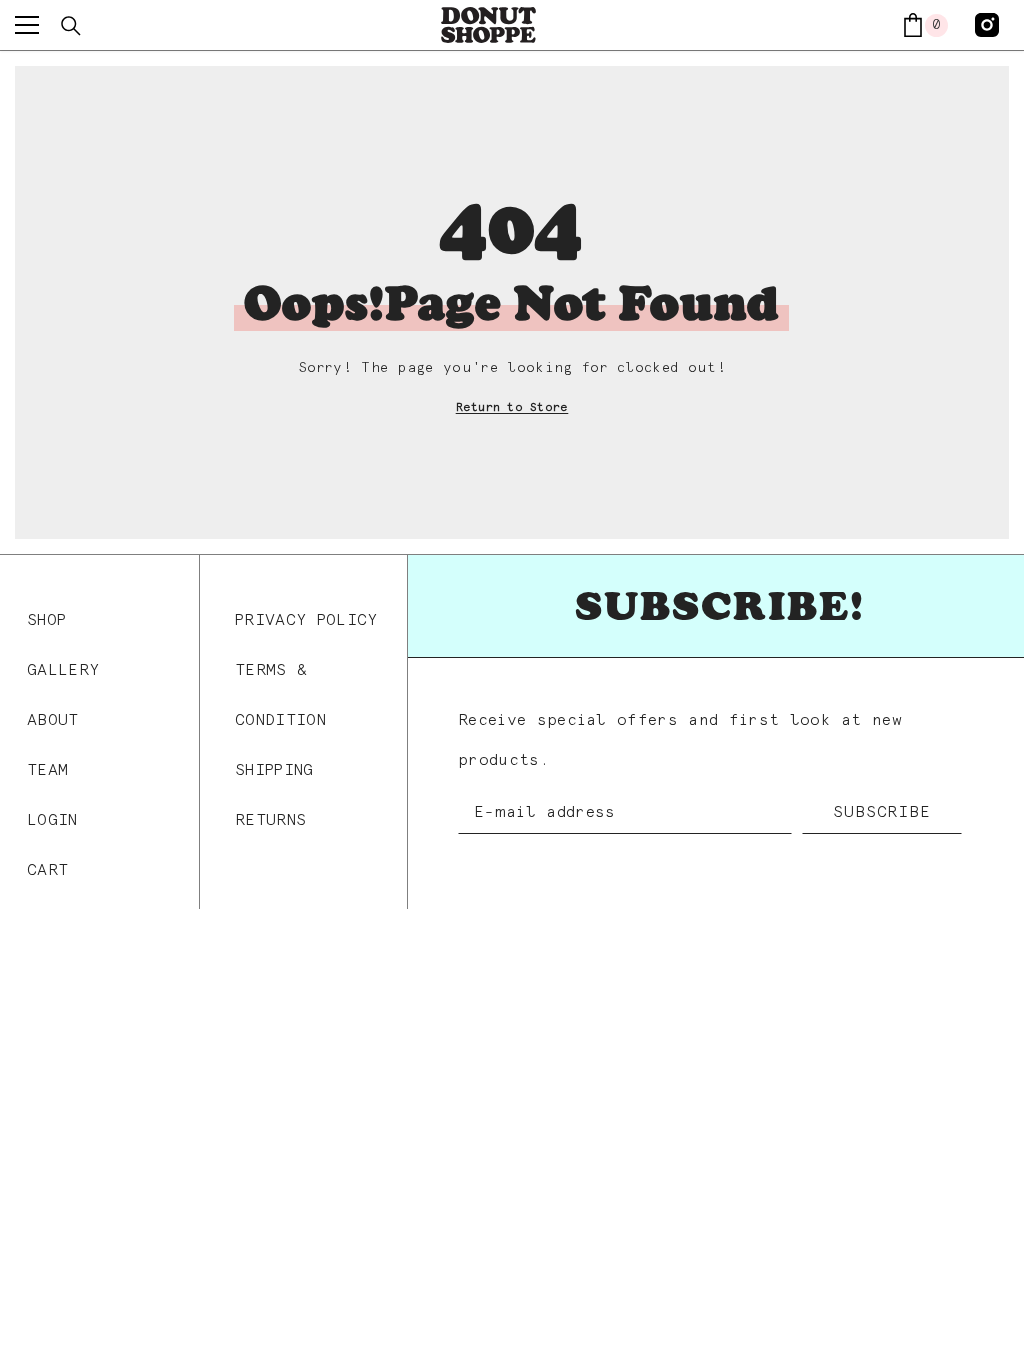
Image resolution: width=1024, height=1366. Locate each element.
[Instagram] (987, 25)
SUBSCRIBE (881, 812)
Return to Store (512, 408)
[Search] (71, 26)
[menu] (27, 25)
